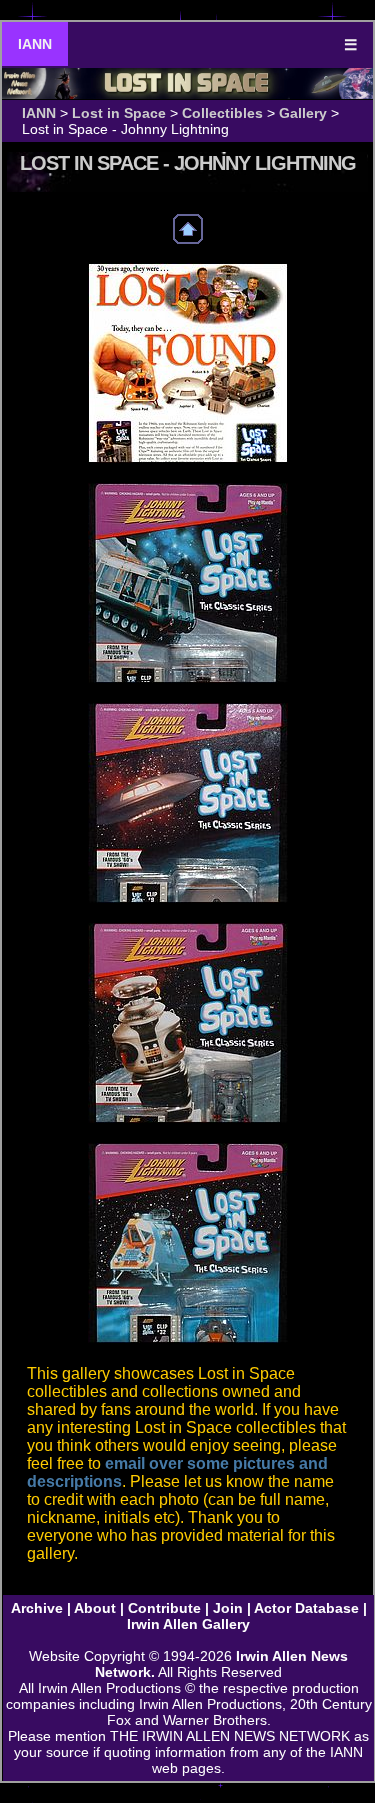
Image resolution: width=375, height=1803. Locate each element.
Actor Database (306, 1608)
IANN (35, 44)
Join (228, 1608)
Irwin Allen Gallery (188, 1624)
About (95, 1608)
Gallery (303, 113)
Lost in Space (119, 113)
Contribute (164, 1608)
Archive (37, 1608)
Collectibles (222, 113)
